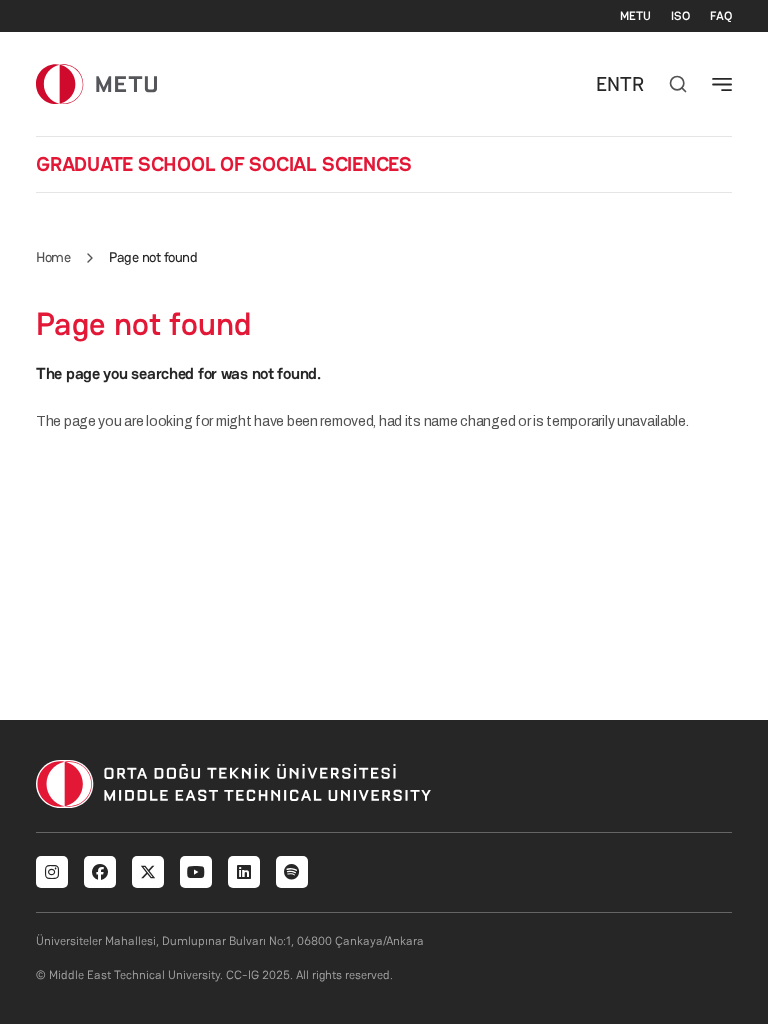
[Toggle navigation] (722, 84)
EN (608, 84)
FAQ (721, 16)
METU (635, 16)
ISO (680, 16)
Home (53, 257)
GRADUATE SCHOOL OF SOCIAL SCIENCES (224, 164)
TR (632, 84)
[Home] (96, 83)
